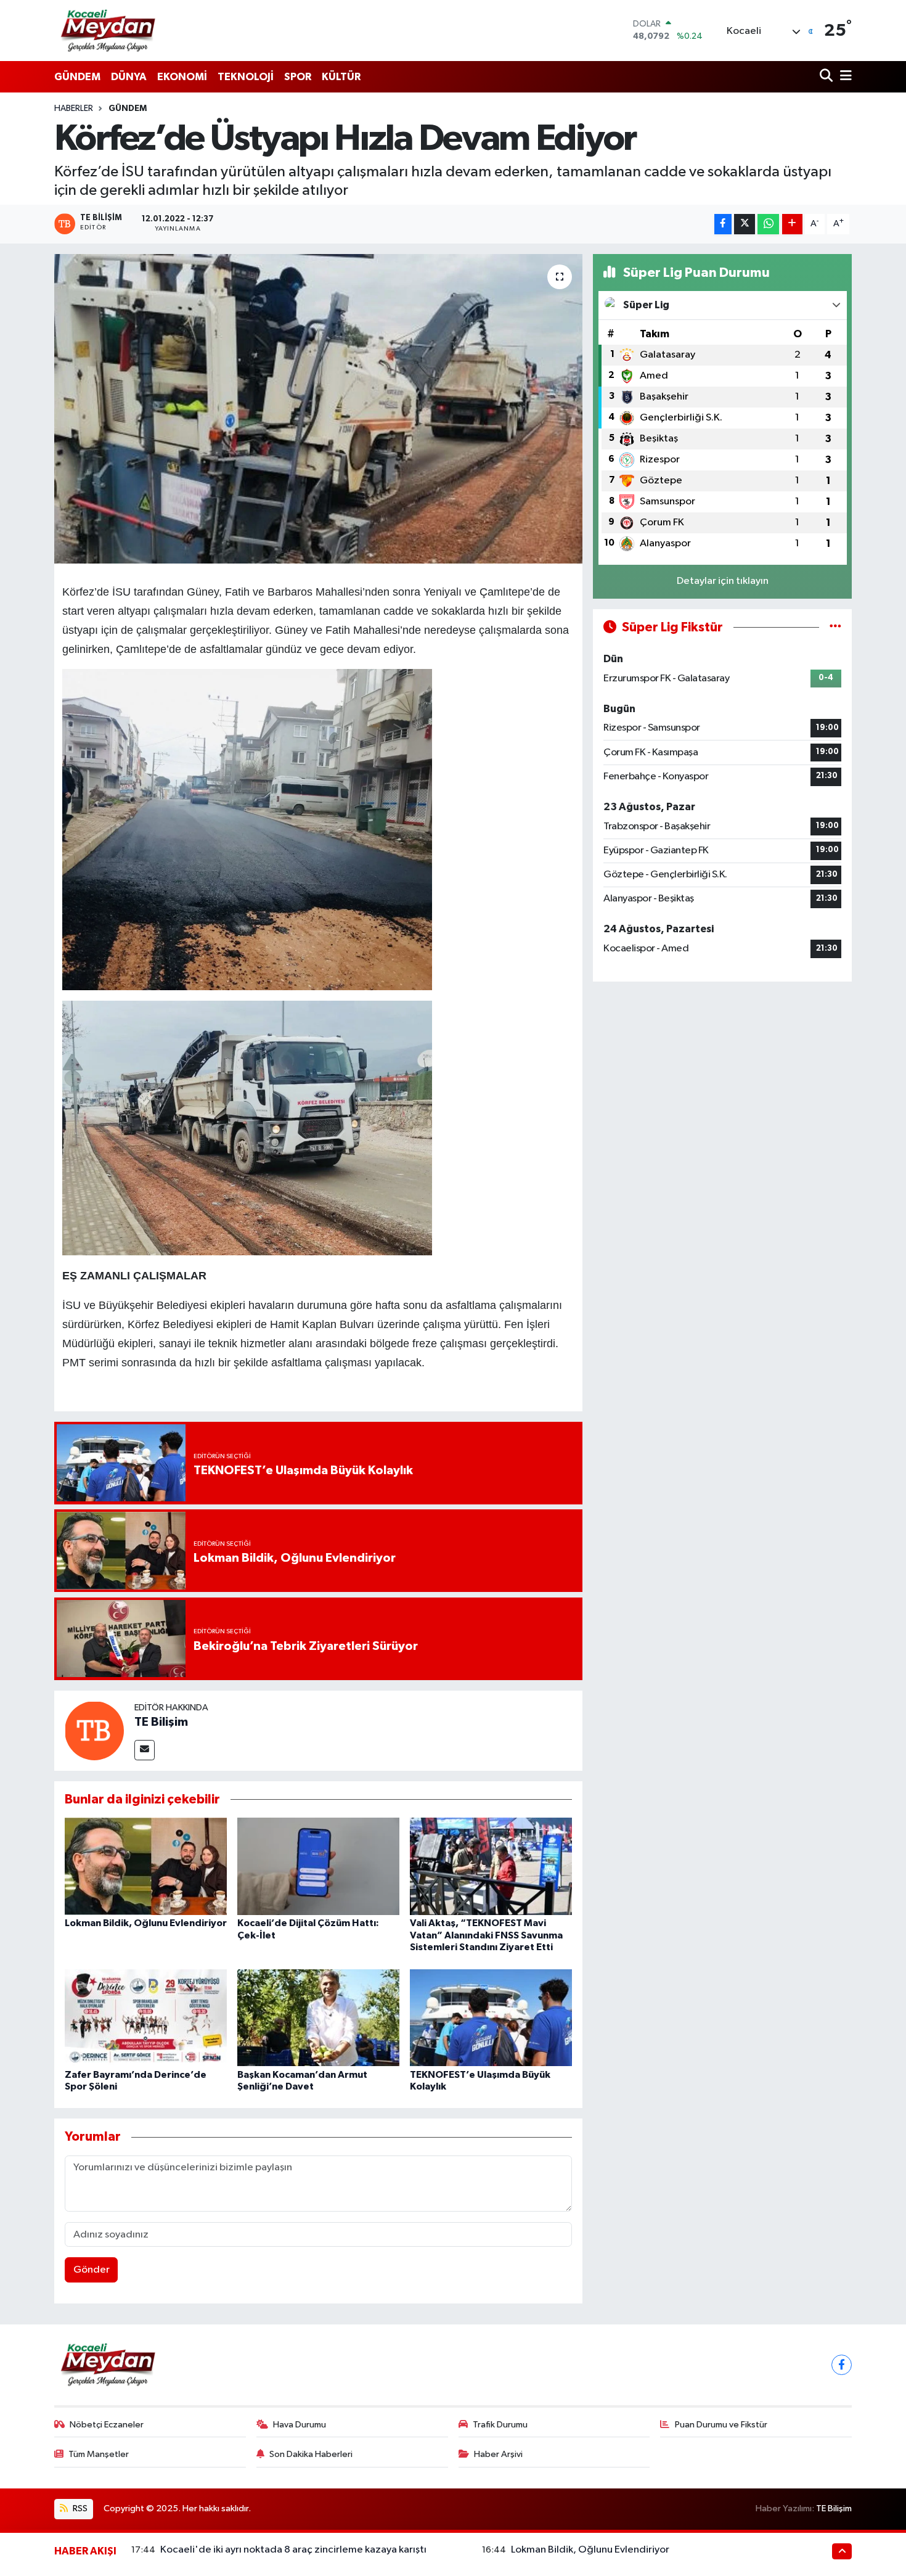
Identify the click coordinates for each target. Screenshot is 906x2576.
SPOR (298, 77)
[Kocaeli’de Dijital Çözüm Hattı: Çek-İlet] (318, 1866)
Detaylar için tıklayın (723, 581)
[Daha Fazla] (792, 224)
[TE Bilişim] (94, 1730)
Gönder (92, 2270)
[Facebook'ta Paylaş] (723, 224)
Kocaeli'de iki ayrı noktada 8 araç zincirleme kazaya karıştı (293, 2550)
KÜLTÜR (341, 77)
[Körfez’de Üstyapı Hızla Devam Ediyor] (318, 409)
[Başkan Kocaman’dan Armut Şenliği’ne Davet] (318, 2017)
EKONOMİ (182, 77)
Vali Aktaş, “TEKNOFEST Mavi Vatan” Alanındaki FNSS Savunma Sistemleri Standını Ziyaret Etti (486, 1935)
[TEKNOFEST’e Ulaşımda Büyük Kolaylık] (491, 2017)
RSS (79, 2508)
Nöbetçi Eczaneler (107, 2425)
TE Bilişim (161, 1722)
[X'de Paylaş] (745, 224)
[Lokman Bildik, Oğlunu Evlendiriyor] (146, 1866)
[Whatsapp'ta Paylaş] (768, 224)
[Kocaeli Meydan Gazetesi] (109, 30)
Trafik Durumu (500, 2425)
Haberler (74, 109)
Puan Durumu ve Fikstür (721, 2425)
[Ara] (827, 77)
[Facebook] (842, 2365)
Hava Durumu (300, 2425)
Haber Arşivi (498, 2454)
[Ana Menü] (844, 77)
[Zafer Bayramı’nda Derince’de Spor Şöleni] (146, 2017)
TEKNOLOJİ (246, 77)
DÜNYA (129, 77)
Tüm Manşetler (99, 2454)
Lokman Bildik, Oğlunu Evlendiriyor (146, 1923)
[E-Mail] (145, 1750)
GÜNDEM (77, 77)
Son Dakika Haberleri (311, 2454)
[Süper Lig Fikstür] (835, 627)
